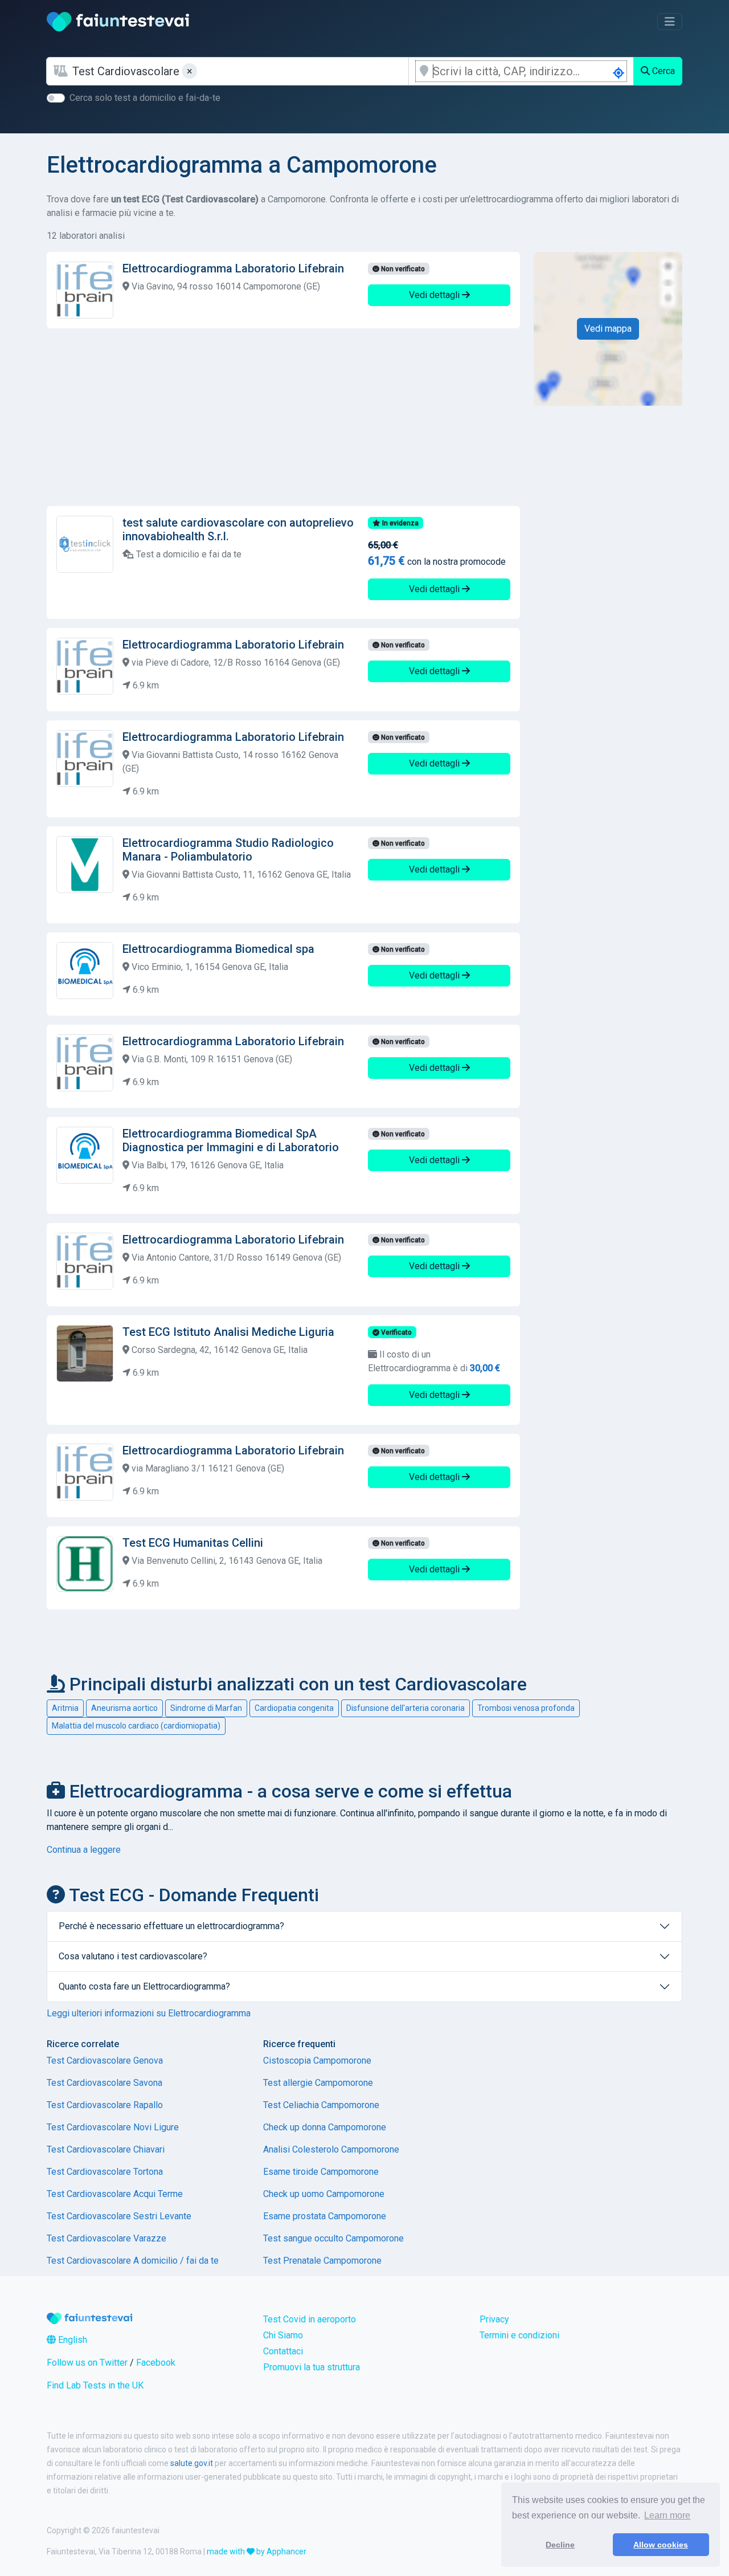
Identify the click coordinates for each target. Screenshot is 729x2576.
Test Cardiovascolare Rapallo (105, 2105)
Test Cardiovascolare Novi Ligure (113, 2127)
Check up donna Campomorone (325, 2127)
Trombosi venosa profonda (526, 1708)
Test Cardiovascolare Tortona (105, 2172)
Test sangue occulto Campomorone (333, 2238)
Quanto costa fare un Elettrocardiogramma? (144, 1986)
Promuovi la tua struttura (312, 2367)
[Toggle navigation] (670, 22)
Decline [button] (560, 2545)
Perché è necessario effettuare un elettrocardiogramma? (171, 1926)
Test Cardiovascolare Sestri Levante (119, 2216)
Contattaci (283, 2351)
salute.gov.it (192, 2463)
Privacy (494, 2319)
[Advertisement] (283, 417)
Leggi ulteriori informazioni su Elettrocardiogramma (149, 2013)
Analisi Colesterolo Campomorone (331, 2149)
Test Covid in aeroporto (310, 2319)
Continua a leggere (84, 1850)
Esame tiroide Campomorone (321, 2172)
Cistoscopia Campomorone (317, 2061)
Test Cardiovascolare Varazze (107, 2238)
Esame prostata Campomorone (325, 2216)
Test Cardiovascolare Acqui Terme (115, 2194)
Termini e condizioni (519, 2335)
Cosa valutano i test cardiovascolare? (133, 1956)
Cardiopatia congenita (294, 1708)
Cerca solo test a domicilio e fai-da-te (145, 98)
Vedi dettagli (435, 295)
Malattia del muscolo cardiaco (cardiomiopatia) (136, 1726)
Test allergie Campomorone (318, 2083)
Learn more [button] (667, 2515)
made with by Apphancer (257, 2551)
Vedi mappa (608, 329)
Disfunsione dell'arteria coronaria (406, 1708)
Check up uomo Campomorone (324, 2194)
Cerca (662, 71)
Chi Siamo (283, 2335)
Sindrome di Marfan (206, 1708)
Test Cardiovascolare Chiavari (106, 2149)
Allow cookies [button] (661, 2545)
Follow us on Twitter (87, 2363)
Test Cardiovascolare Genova (105, 2061)
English (71, 2340)
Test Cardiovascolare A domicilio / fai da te (133, 2261)
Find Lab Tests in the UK (95, 2385)
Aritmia (65, 1708)
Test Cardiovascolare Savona (105, 2083)
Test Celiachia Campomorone (321, 2105)
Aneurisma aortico (124, 1708)
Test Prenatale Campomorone (322, 2261)
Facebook (156, 2363)
